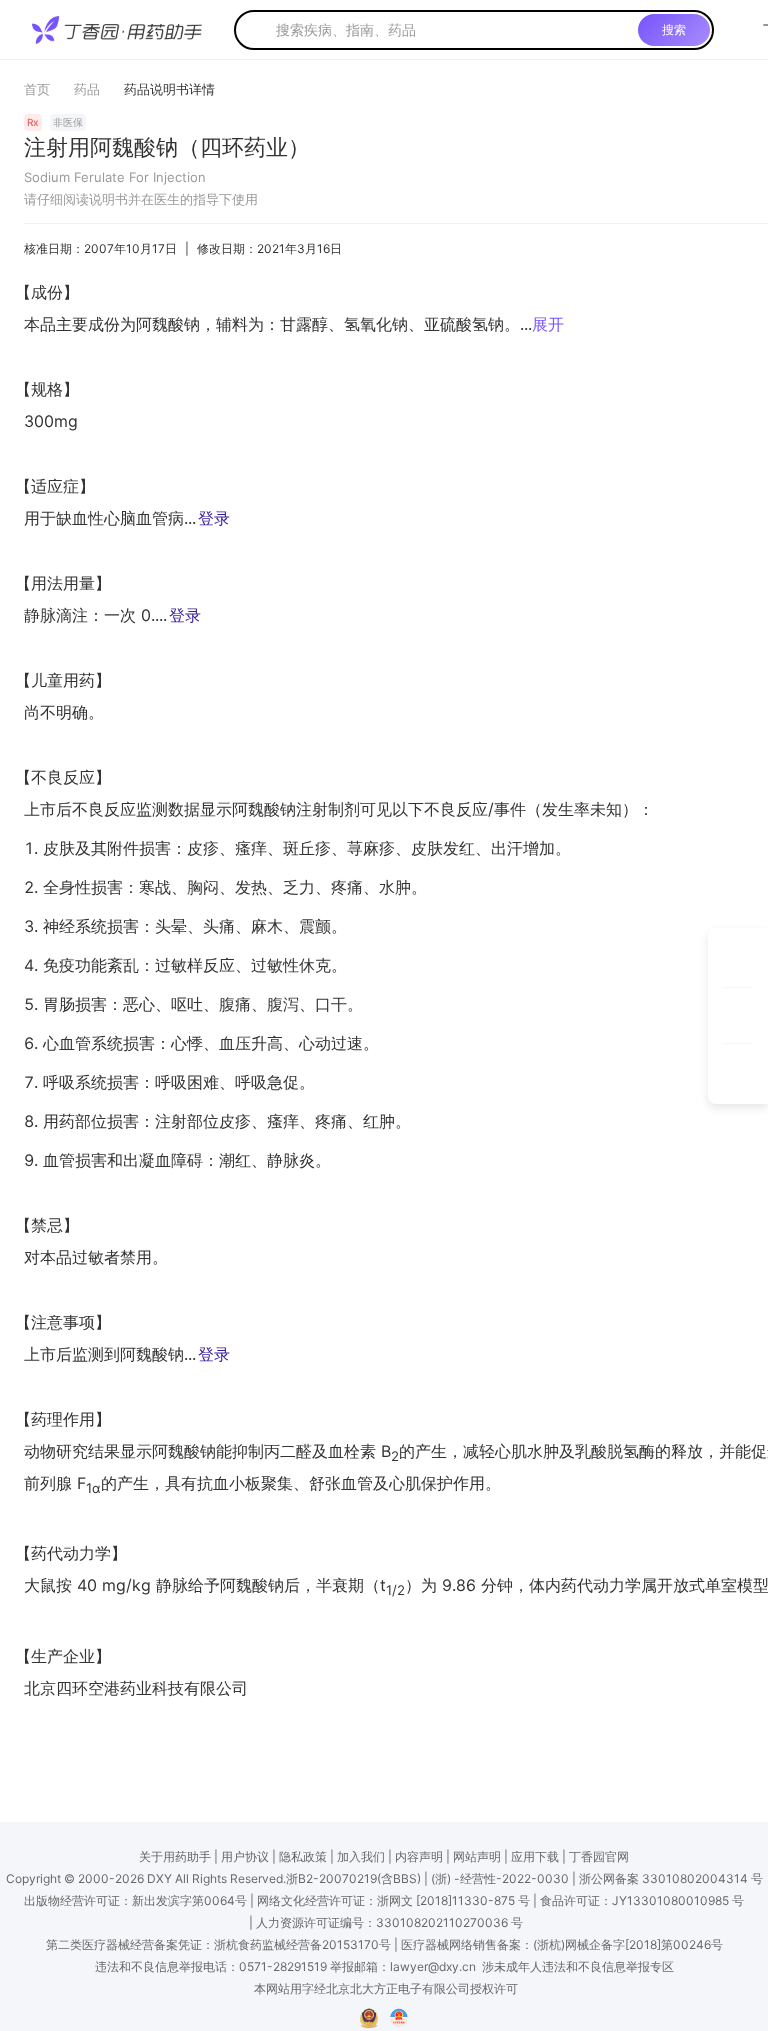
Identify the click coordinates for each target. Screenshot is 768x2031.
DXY (159, 1878)
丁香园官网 (599, 1856)
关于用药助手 (175, 1856)
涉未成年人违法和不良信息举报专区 (578, 1966)
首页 (37, 89)
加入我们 (361, 1856)
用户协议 (245, 1856)
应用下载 (535, 1856)
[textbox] (453, 30)
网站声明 (477, 1856)
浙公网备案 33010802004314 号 (671, 1878)
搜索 (674, 29)
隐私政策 (303, 1856)
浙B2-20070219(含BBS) (353, 1878)
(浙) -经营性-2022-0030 (500, 1878)
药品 (87, 89)
